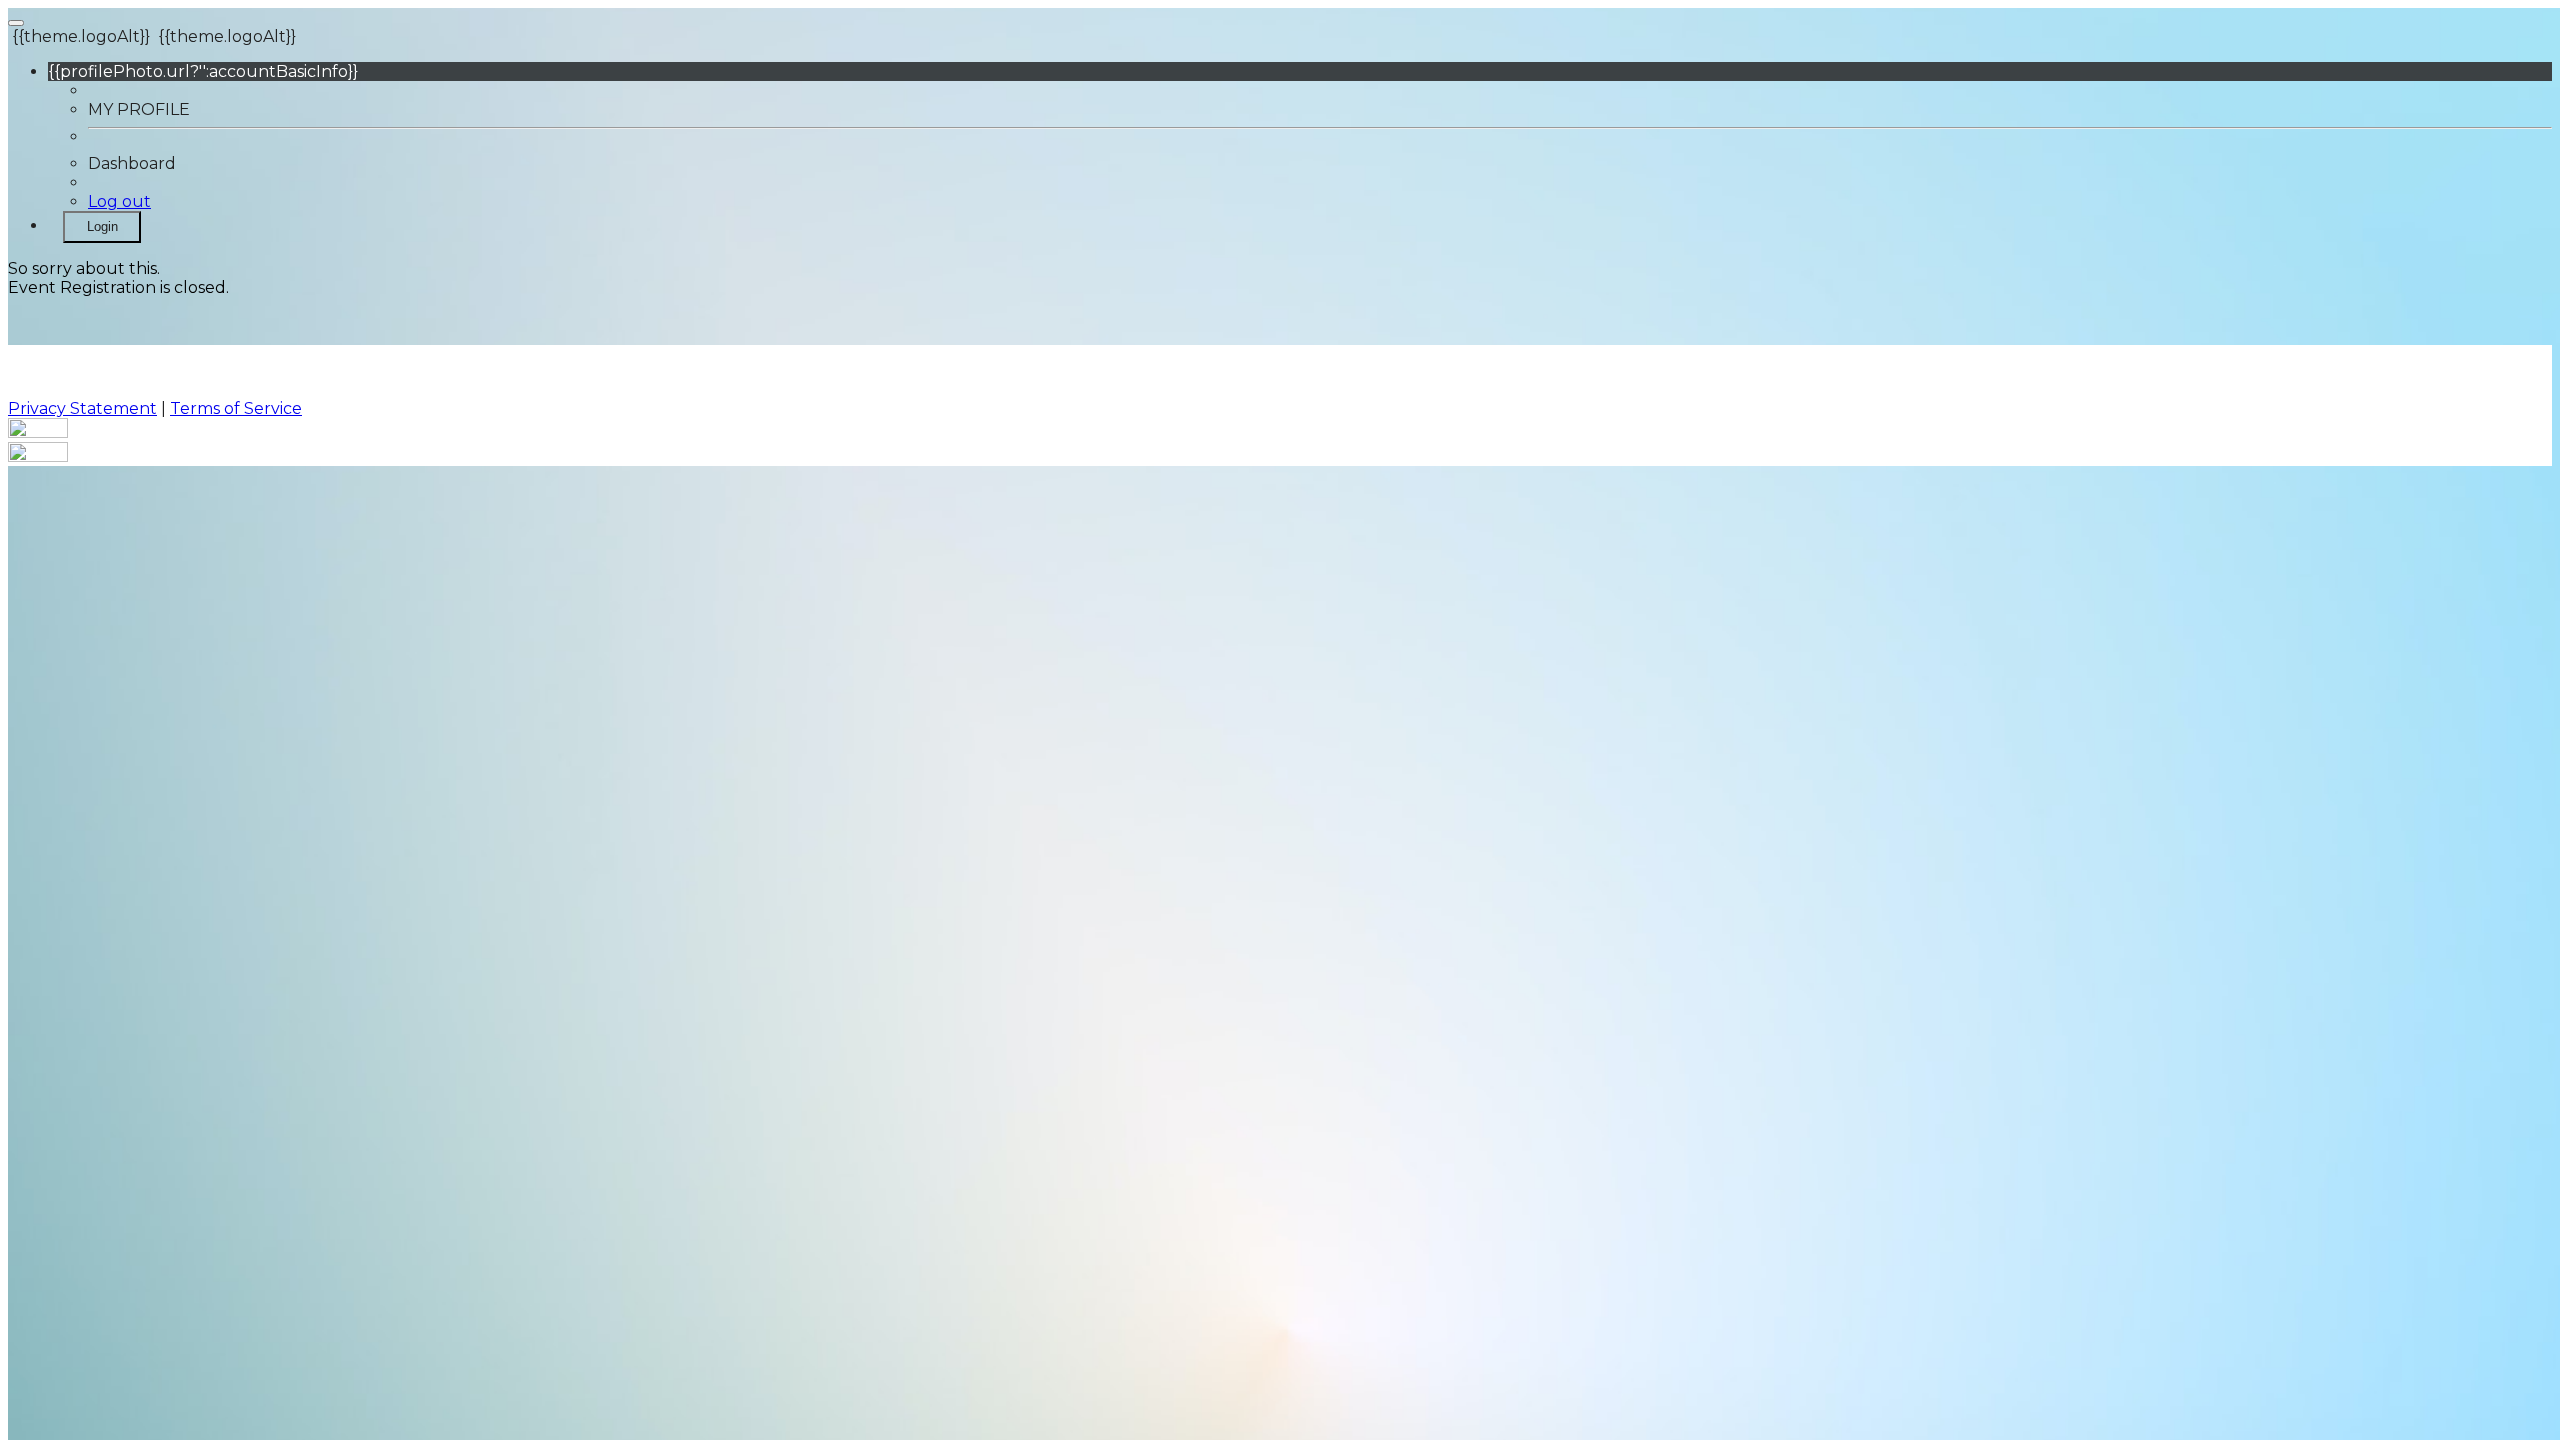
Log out (119, 201)
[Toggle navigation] (16, 23)
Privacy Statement (82, 408)
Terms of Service (236, 408)
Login (102, 226)
